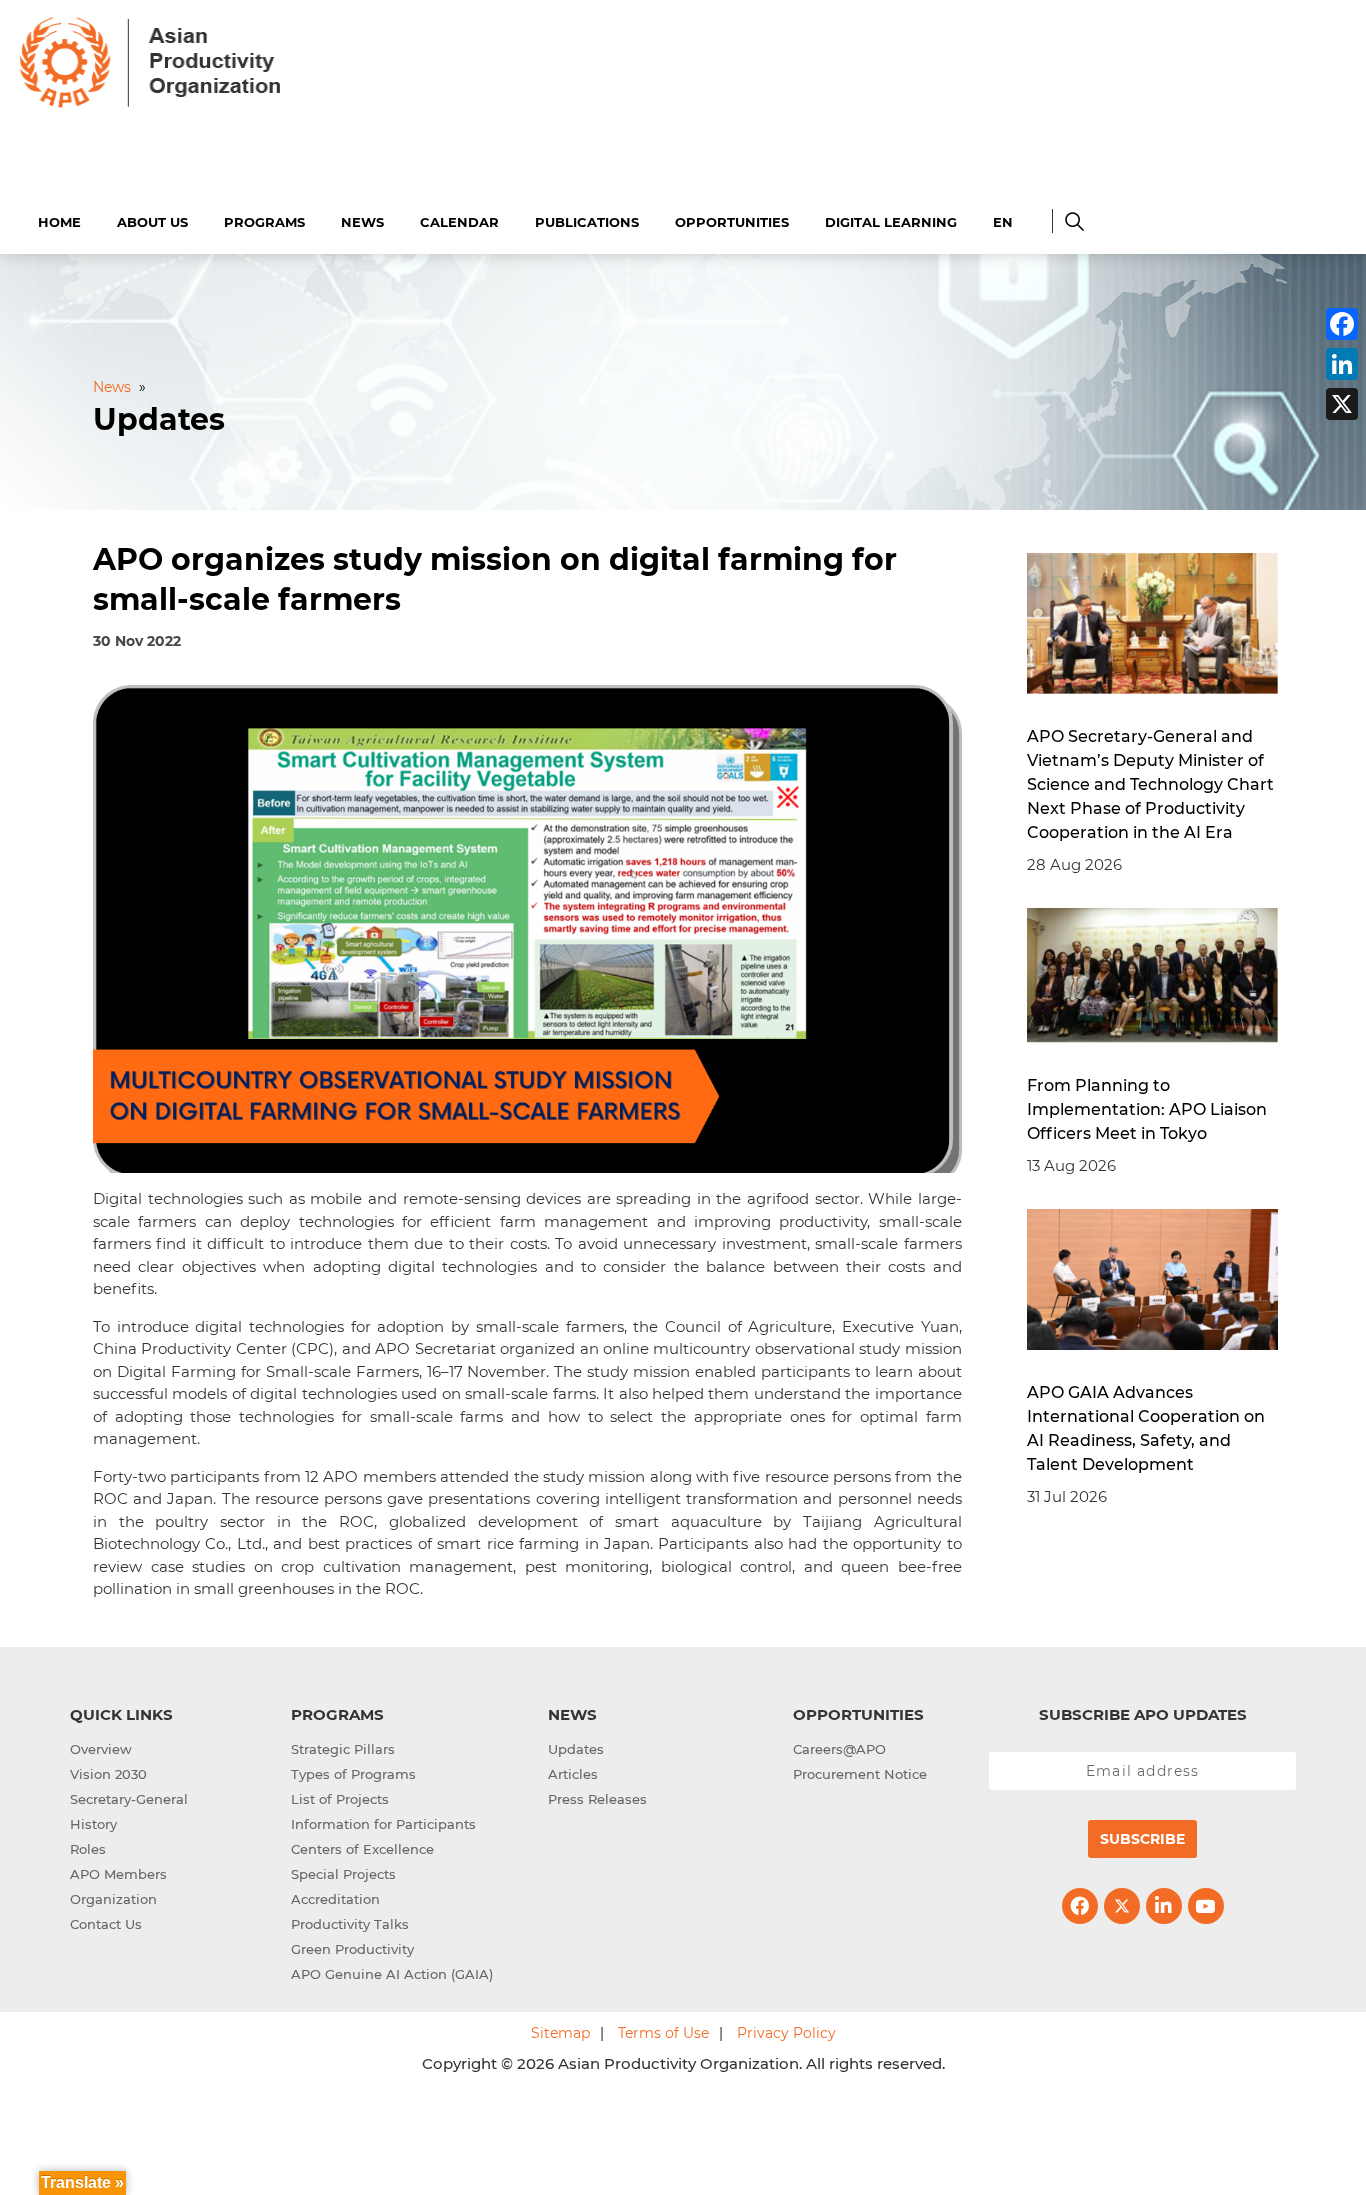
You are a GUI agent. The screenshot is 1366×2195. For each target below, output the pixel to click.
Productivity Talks (350, 1924)
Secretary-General (129, 1799)
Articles (573, 1774)
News (362, 222)
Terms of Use (663, 2033)
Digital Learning (891, 222)
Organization (113, 1899)
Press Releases (597, 1799)
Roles (88, 1849)
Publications (587, 222)
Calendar (459, 222)
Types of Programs (353, 1774)
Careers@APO (839, 1749)
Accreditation (335, 1899)
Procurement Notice (860, 1774)
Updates (576, 1749)
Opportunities (732, 222)
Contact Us (106, 1924)
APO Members (118, 1874)
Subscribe (1142, 1839)
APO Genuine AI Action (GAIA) (392, 1974)
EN (1003, 222)
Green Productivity (352, 1949)
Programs (264, 222)
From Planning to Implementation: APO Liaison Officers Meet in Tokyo (1147, 1109)
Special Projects (343, 1874)
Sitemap (560, 2033)
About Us (152, 222)
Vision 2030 (108, 1774)
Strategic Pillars (343, 1749)
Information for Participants (383, 1824)
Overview (101, 1749)
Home (59, 222)
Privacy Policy (786, 2033)
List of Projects (340, 1799)
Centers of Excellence (362, 1849)
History (93, 1824)
